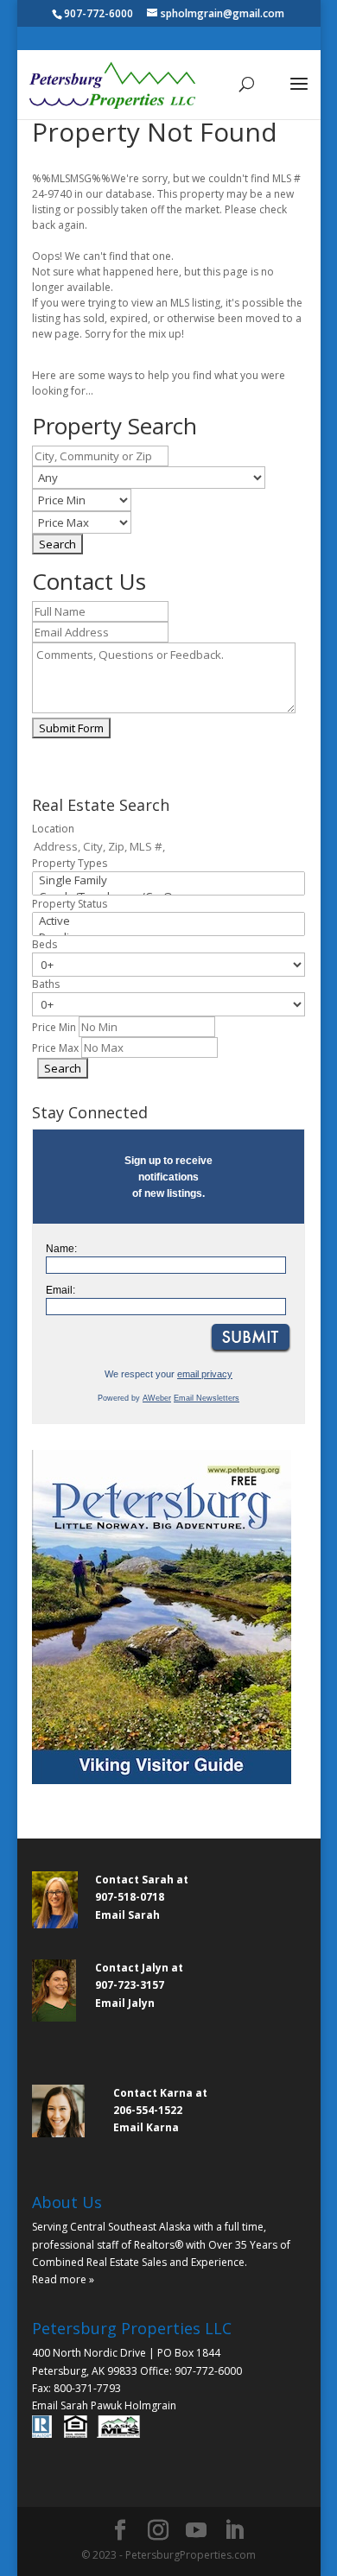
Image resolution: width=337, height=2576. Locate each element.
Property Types (70, 863)
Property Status (70, 904)
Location (53, 829)
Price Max (55, 1048)
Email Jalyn (125, 2003)
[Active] (168, 921)
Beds (45, 944)
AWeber (157, 1398)
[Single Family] (168, 880)
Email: (60, 1290)
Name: (61, 1249)
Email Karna (146, 2127)
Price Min (54, 1027)
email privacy (205, 1374)
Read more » (63, 2279)
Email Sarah (127, 1915)
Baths (46, 984)
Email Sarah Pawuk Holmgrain (104, 2405)
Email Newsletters (207, 1398)
